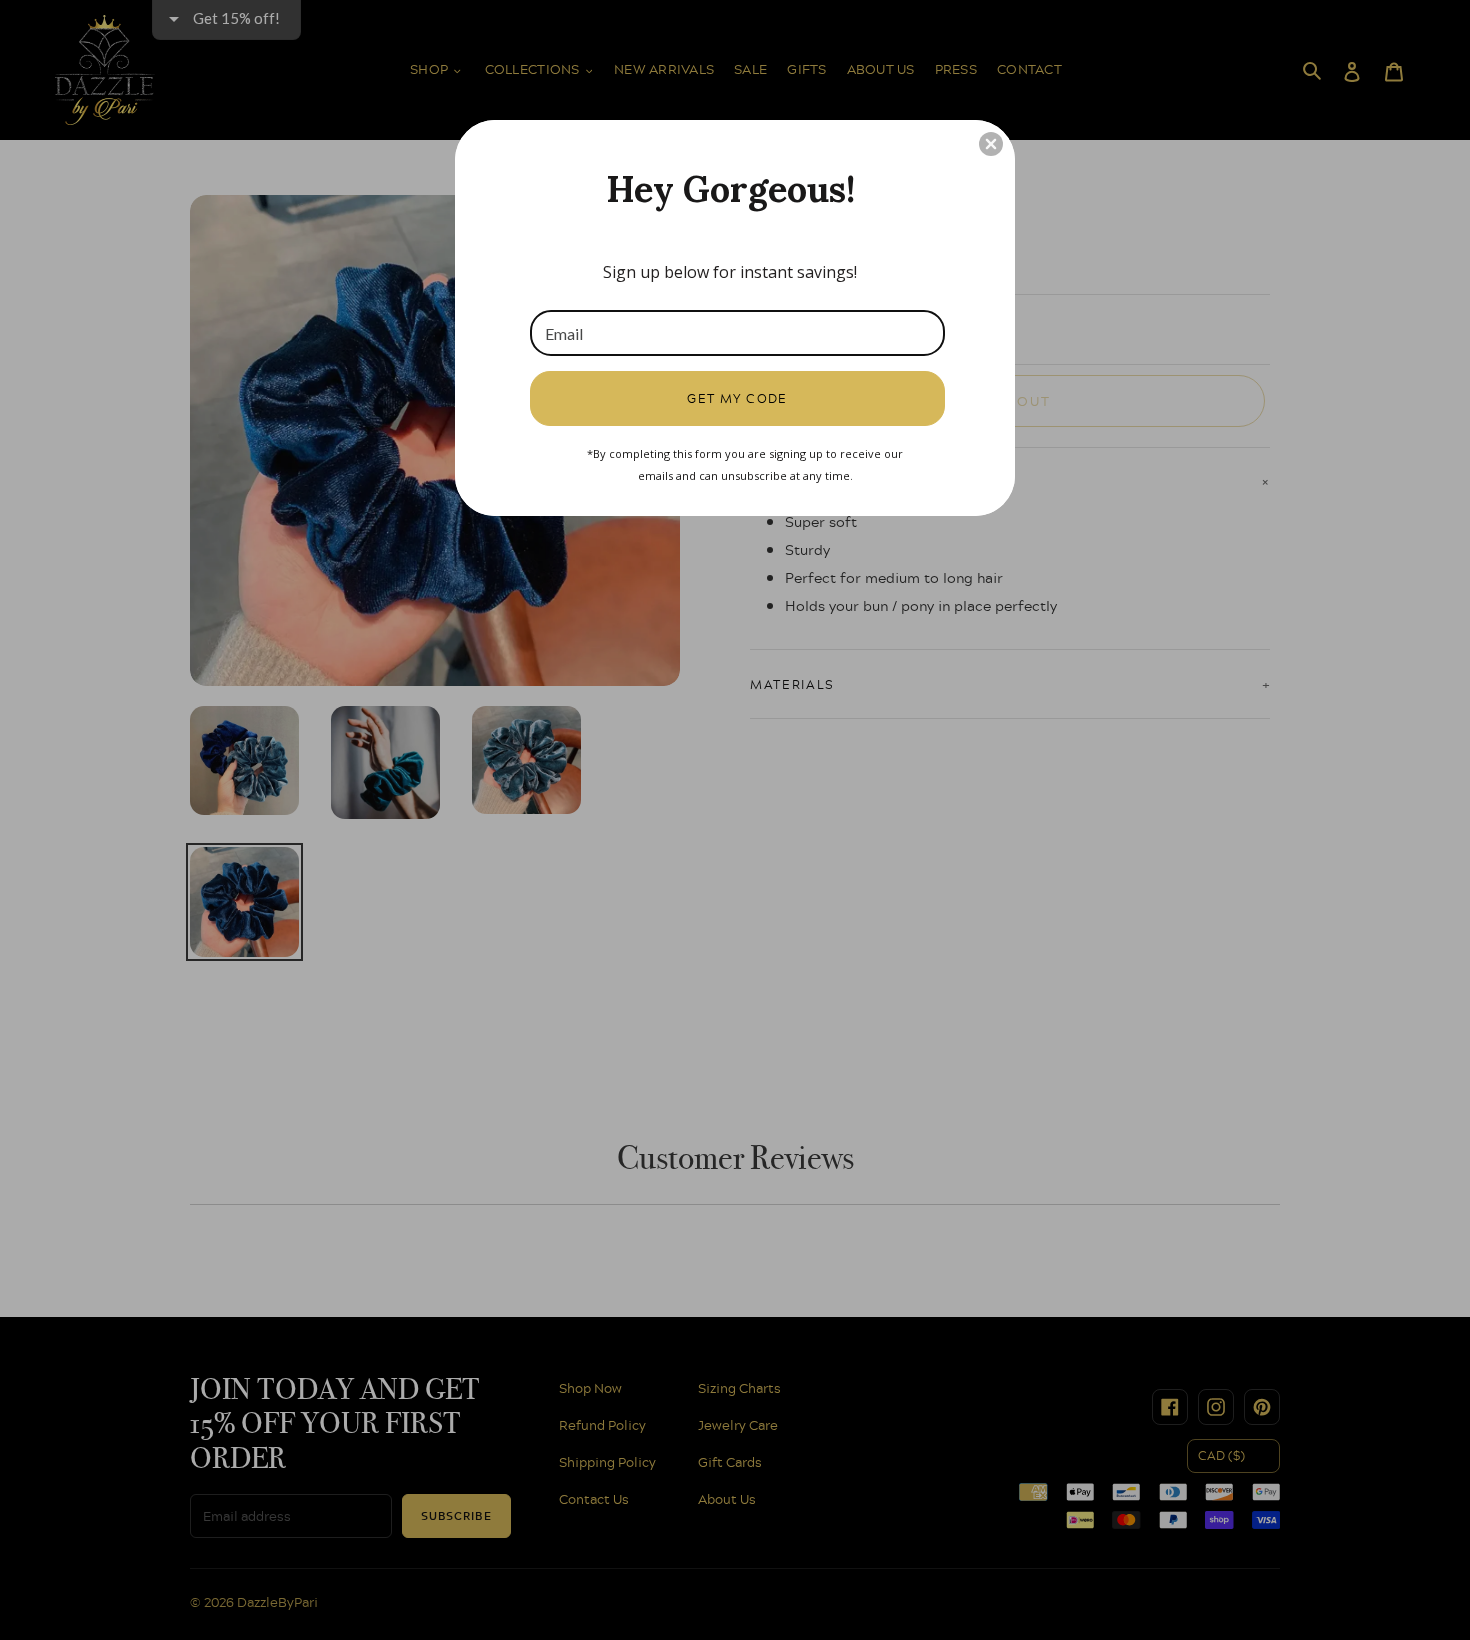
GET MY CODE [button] (737, 398)
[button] (991, 144)
